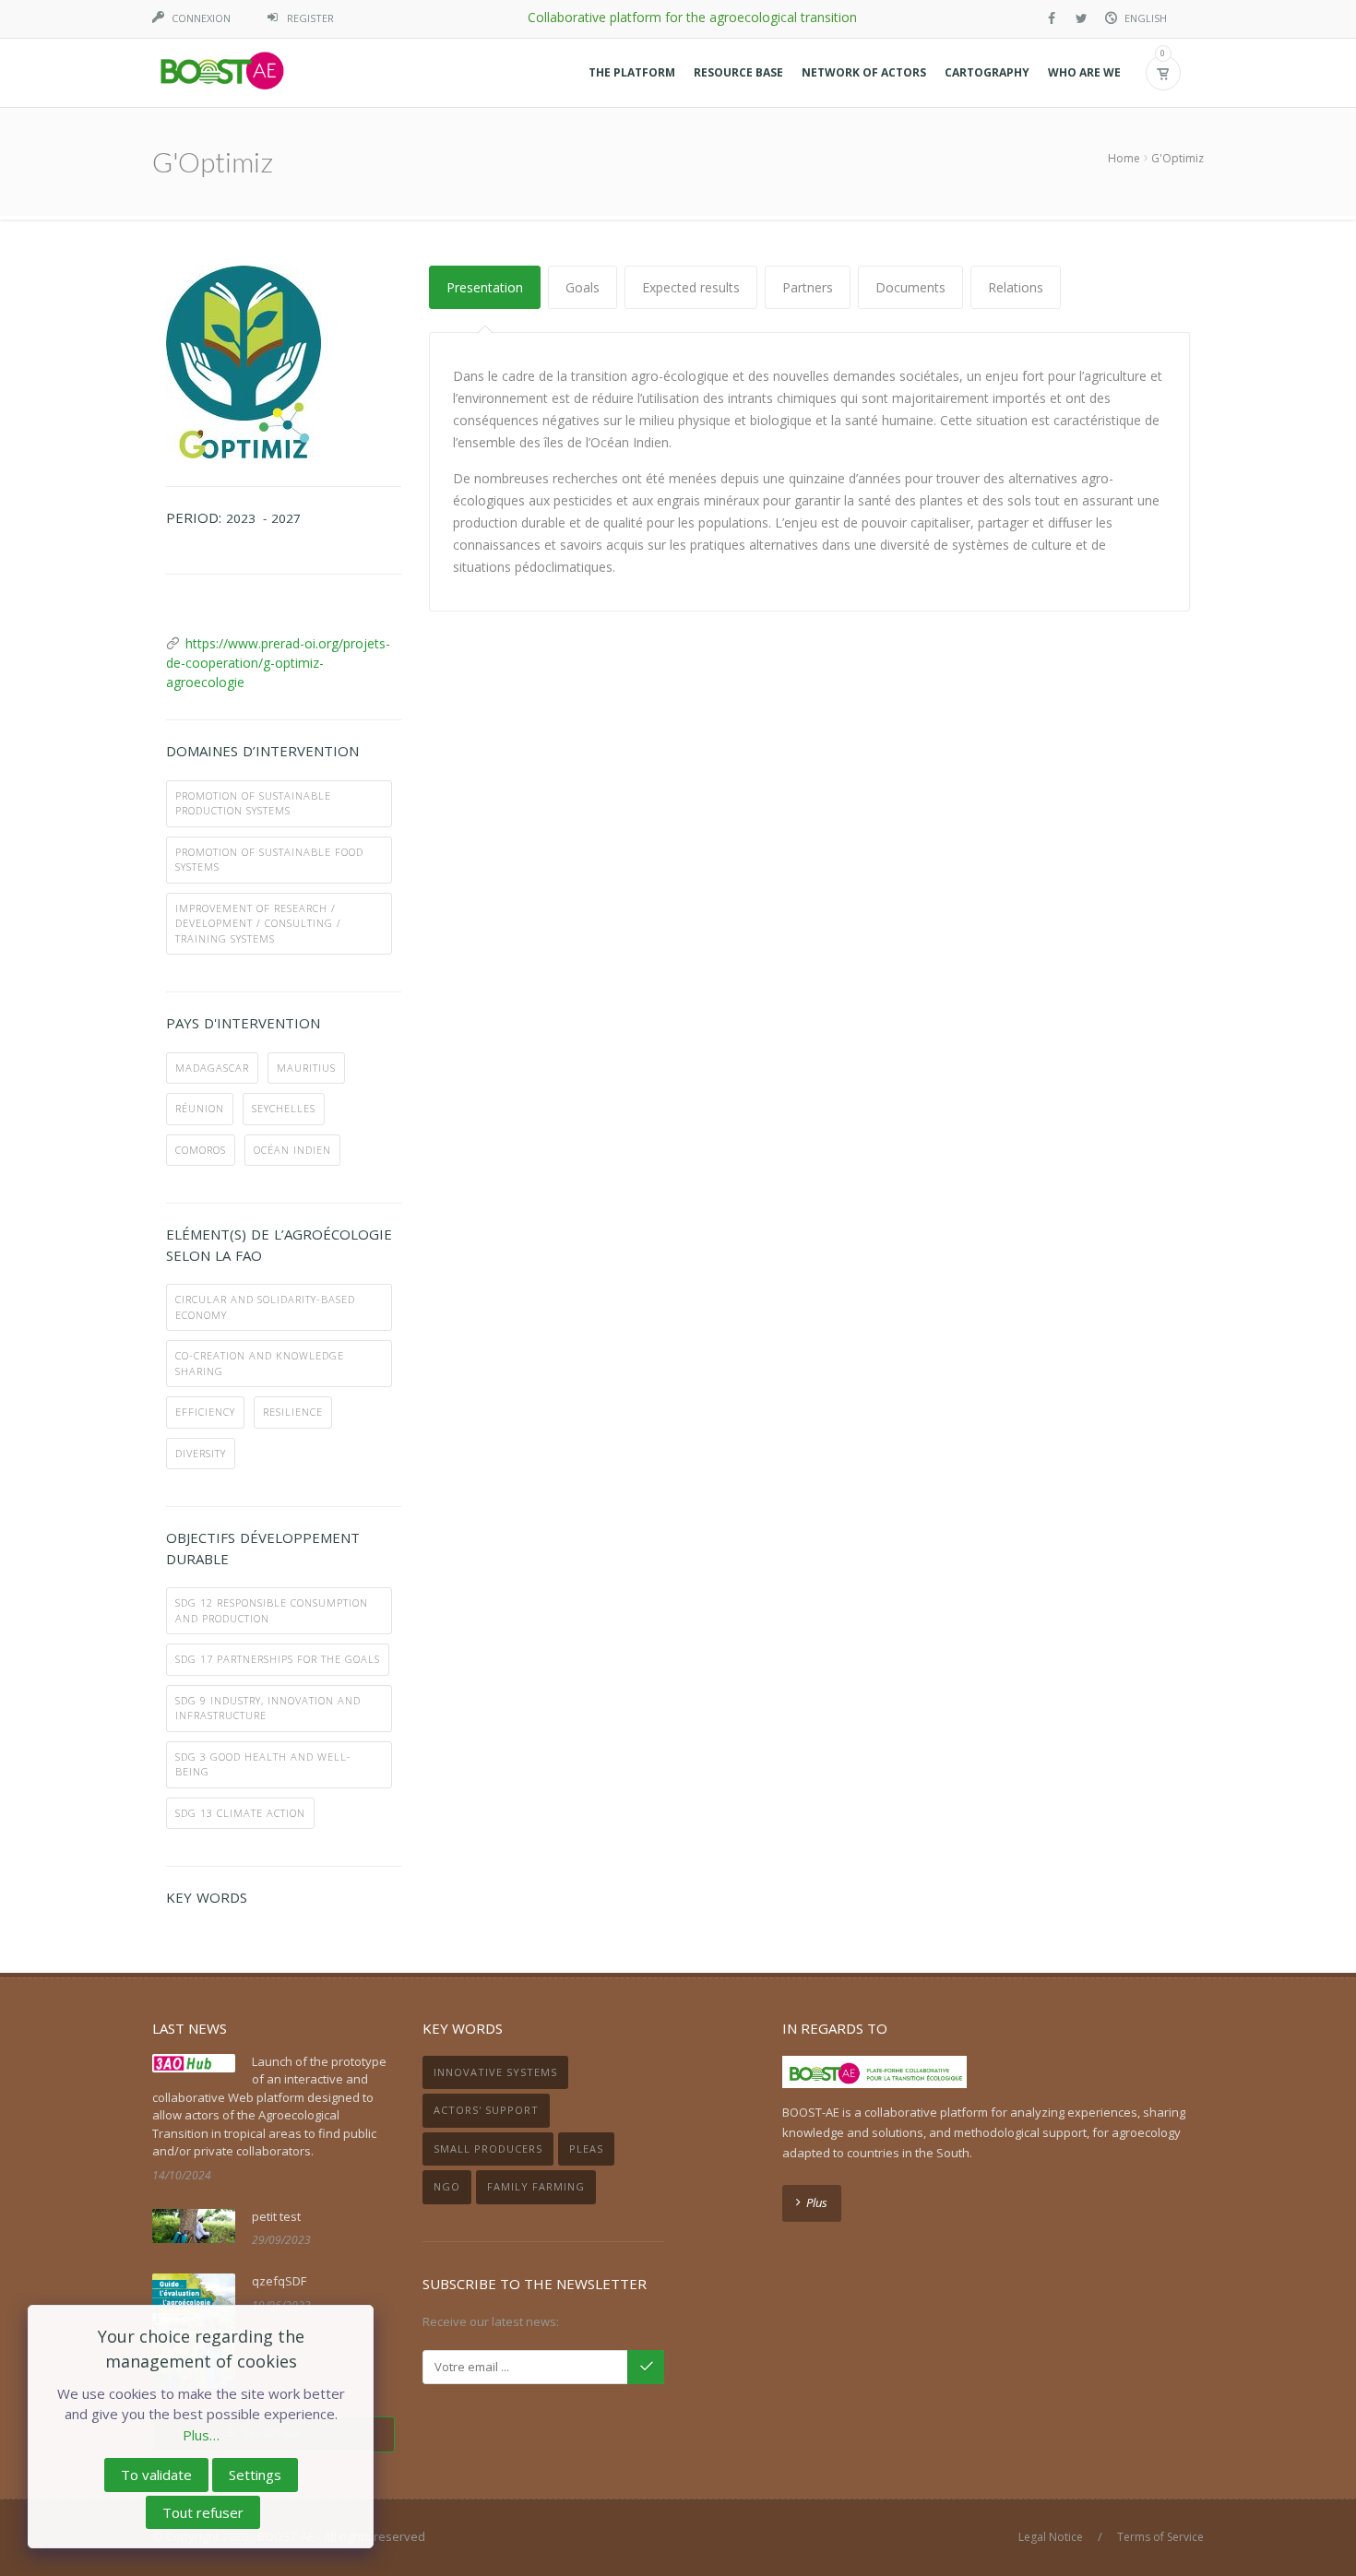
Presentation (485, 287)
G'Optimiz (1178, 158)
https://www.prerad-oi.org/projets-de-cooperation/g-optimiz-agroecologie (278, 663)
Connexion (201, 18)
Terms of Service (1160, 2537)
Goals (583, 287)
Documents (910, 287)
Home (1124, 158)
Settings (255, 2475)
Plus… (201, 2435)
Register (310, 18)
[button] (632, 73)
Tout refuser (203, 2512)
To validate (156, 2475)
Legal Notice (1051, 2537)
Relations (1016, 287)
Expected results (691, 287)
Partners (808, 287)
